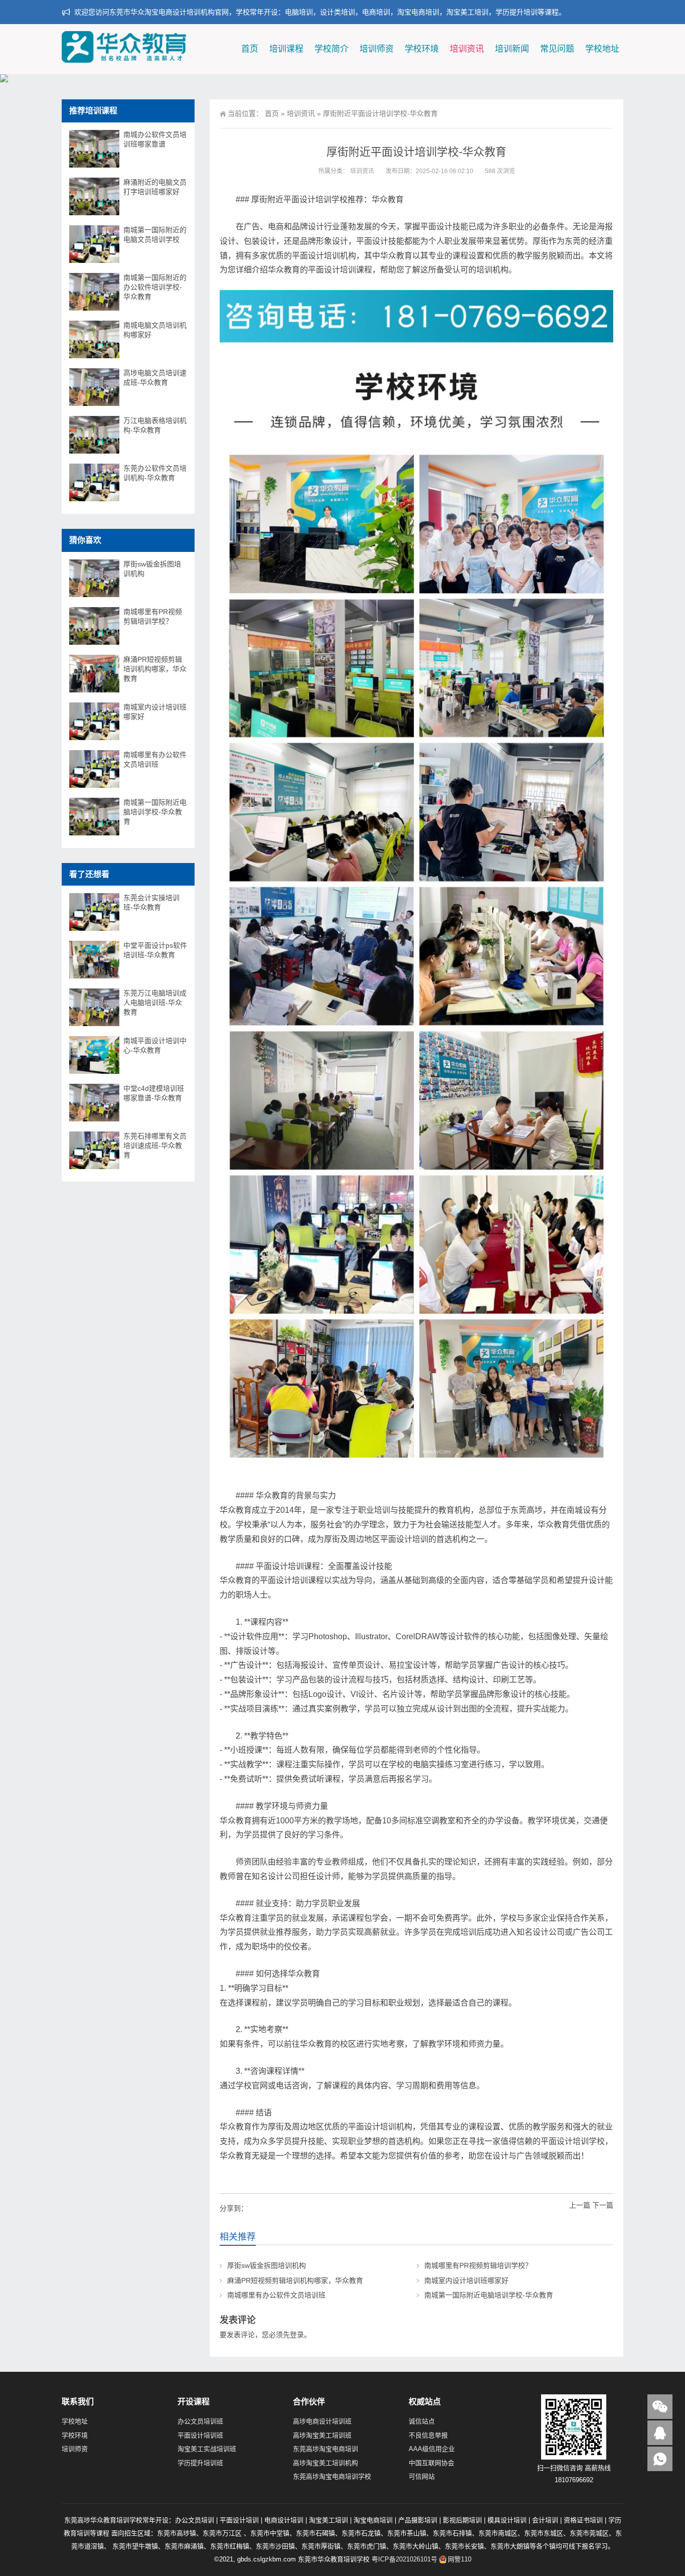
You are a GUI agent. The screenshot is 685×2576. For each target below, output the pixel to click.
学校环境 (422, 49)
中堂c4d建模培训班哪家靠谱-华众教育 (154, 1093)
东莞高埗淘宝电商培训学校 (332, 2476)
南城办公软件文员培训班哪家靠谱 (155, 139)
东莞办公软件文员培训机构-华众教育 (155, 473)
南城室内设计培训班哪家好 (466, 2280)
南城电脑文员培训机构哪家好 (155, 330)
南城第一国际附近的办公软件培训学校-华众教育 (155, 287)
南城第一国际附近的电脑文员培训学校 (155, 235)
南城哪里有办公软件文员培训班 (276, 2295)
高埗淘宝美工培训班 (322, 2435)
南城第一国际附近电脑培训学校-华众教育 (489, 2295)
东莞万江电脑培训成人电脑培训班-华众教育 (155, 1003)
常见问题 (557, 49)
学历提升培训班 (200, 2463)
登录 (297, 2335)
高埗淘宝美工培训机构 (325, 2463)
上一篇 (580, 2205)
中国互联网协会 (432, 2463)
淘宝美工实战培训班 (207, 2449)
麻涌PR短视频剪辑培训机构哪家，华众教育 (295, 2280)
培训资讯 (467, 49)
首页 (250, 49)
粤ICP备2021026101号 (404, 2559)
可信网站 (422, 2476)
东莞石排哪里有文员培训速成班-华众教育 (155, 1146)
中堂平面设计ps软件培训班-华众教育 (155, 950)
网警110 (460, 2559)
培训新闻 (512, 49)
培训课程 (286, 49)
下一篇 (603, 2205)
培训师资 (377, 49)
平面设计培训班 (200, 2435)
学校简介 (331, 49)
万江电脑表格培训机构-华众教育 (155, 425)
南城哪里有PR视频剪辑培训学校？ (478, 2265)
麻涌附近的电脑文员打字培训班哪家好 (155, 187)
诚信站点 (422, 2421)
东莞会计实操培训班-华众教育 (151, 902)
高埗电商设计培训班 (322, 2421)
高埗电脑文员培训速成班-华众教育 (155, 378)
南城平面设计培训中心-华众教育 (155, 1045)
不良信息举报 (428, 2435)
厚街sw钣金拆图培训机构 (267, 2265)
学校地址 (602, 49)
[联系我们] (660, 2433)
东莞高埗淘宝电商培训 (325, 2449)
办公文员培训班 (200, 2421)
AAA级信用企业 (432, 2449)
